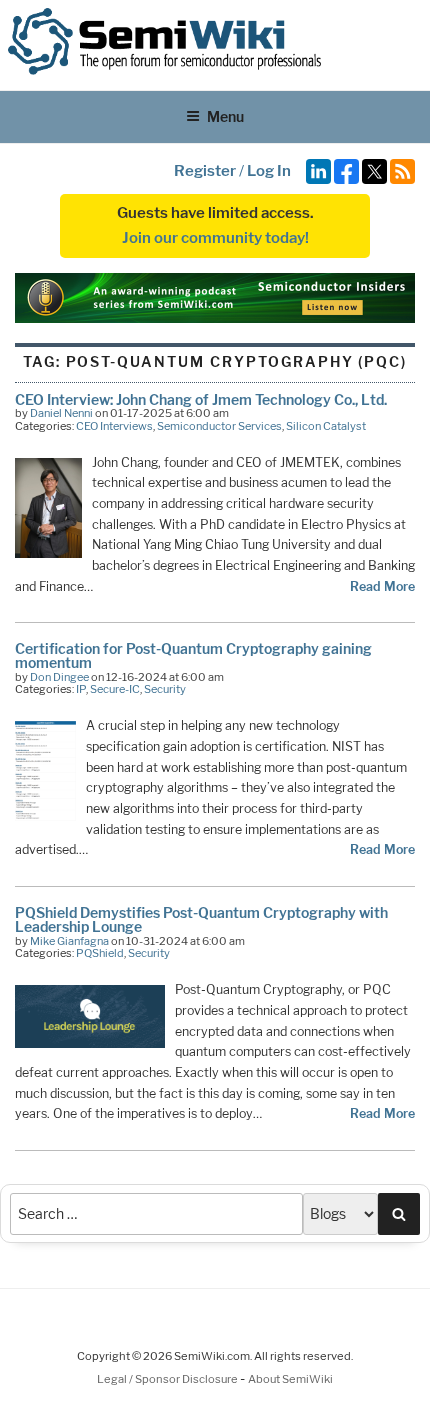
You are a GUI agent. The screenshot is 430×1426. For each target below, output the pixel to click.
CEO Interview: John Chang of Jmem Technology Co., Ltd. (201, 399)
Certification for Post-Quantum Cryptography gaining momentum (193, 655)
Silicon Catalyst (326, 426)
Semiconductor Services (219, 426)
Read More (382, 586)
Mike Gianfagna (69, 941)
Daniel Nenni (61, 413)
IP (81, 689)
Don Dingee (59, 677)
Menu (225, 116)
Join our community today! (215, 238)
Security (165, 689)
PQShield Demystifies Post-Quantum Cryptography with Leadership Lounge (201, 919)
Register (205, 171)
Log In (269, 171)
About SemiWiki (290, 1379)
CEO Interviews (114, 426)
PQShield (100, 953)
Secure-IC (115, 689)
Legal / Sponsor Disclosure (168, 1379)
